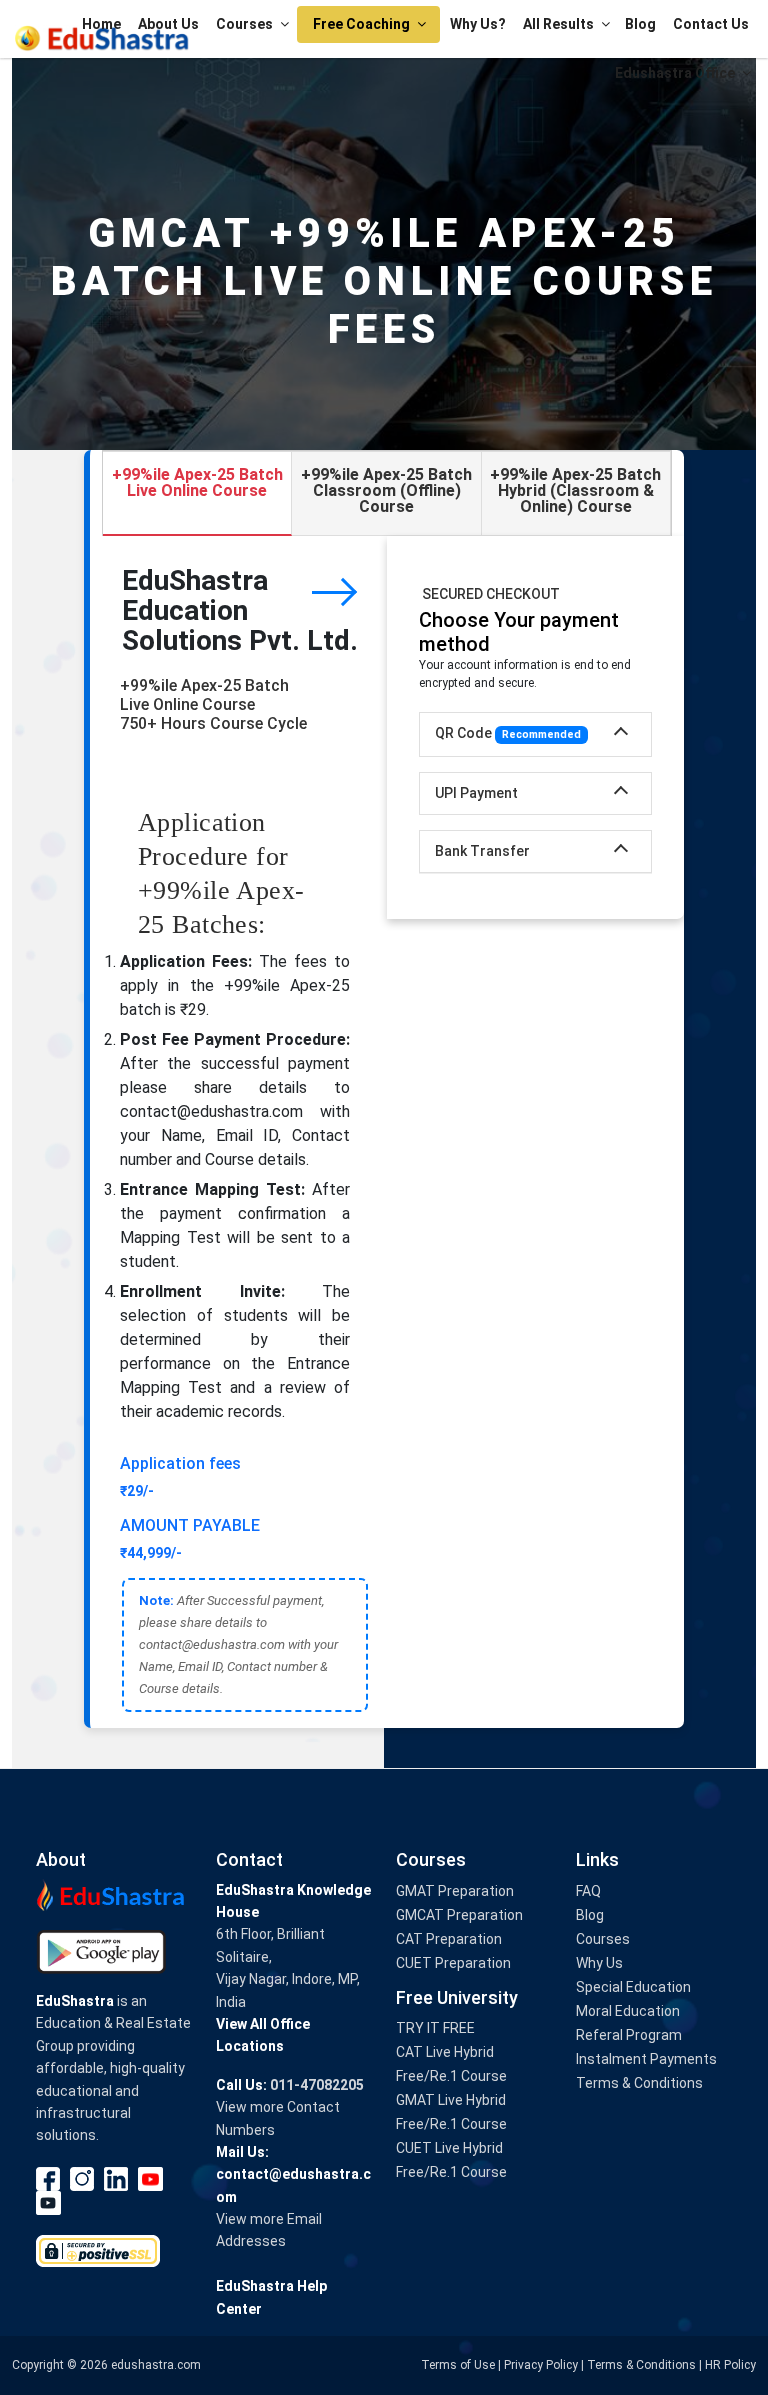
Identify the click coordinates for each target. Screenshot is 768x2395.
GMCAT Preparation (459, 1915)
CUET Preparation (453, 1963)
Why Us (599, 1963)
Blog (640, 24)
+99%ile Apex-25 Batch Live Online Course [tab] (197, 482)
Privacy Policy (541, 2365)
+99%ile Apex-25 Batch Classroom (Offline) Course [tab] (386, 490)
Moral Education (628, 2011)
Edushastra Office (675, 73)
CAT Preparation (449, 1939)
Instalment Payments (646, 2059)
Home (101, 24)
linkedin (117, 2179)
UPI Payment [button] (476, 793)
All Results (558, 24)
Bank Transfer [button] (482, 851)
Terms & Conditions (639, 2083)
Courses (244, 24)
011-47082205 (317, 2085)
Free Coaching (361, 24)
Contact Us (711, 24)
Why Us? (478, 24)
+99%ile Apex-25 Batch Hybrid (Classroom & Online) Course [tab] (575, 490)
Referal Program (629, 2035)
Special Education (633, 1987)
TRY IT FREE (435, 2028)
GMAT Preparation (455, 1891)
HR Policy (730, 2365)
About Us (168, 24)
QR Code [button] (508, 733)
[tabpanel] (387, 1132)
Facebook (49, 2179)
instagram (83, 2179)
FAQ (588, 1891)
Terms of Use (458, 2365)
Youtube (151, 2179)
